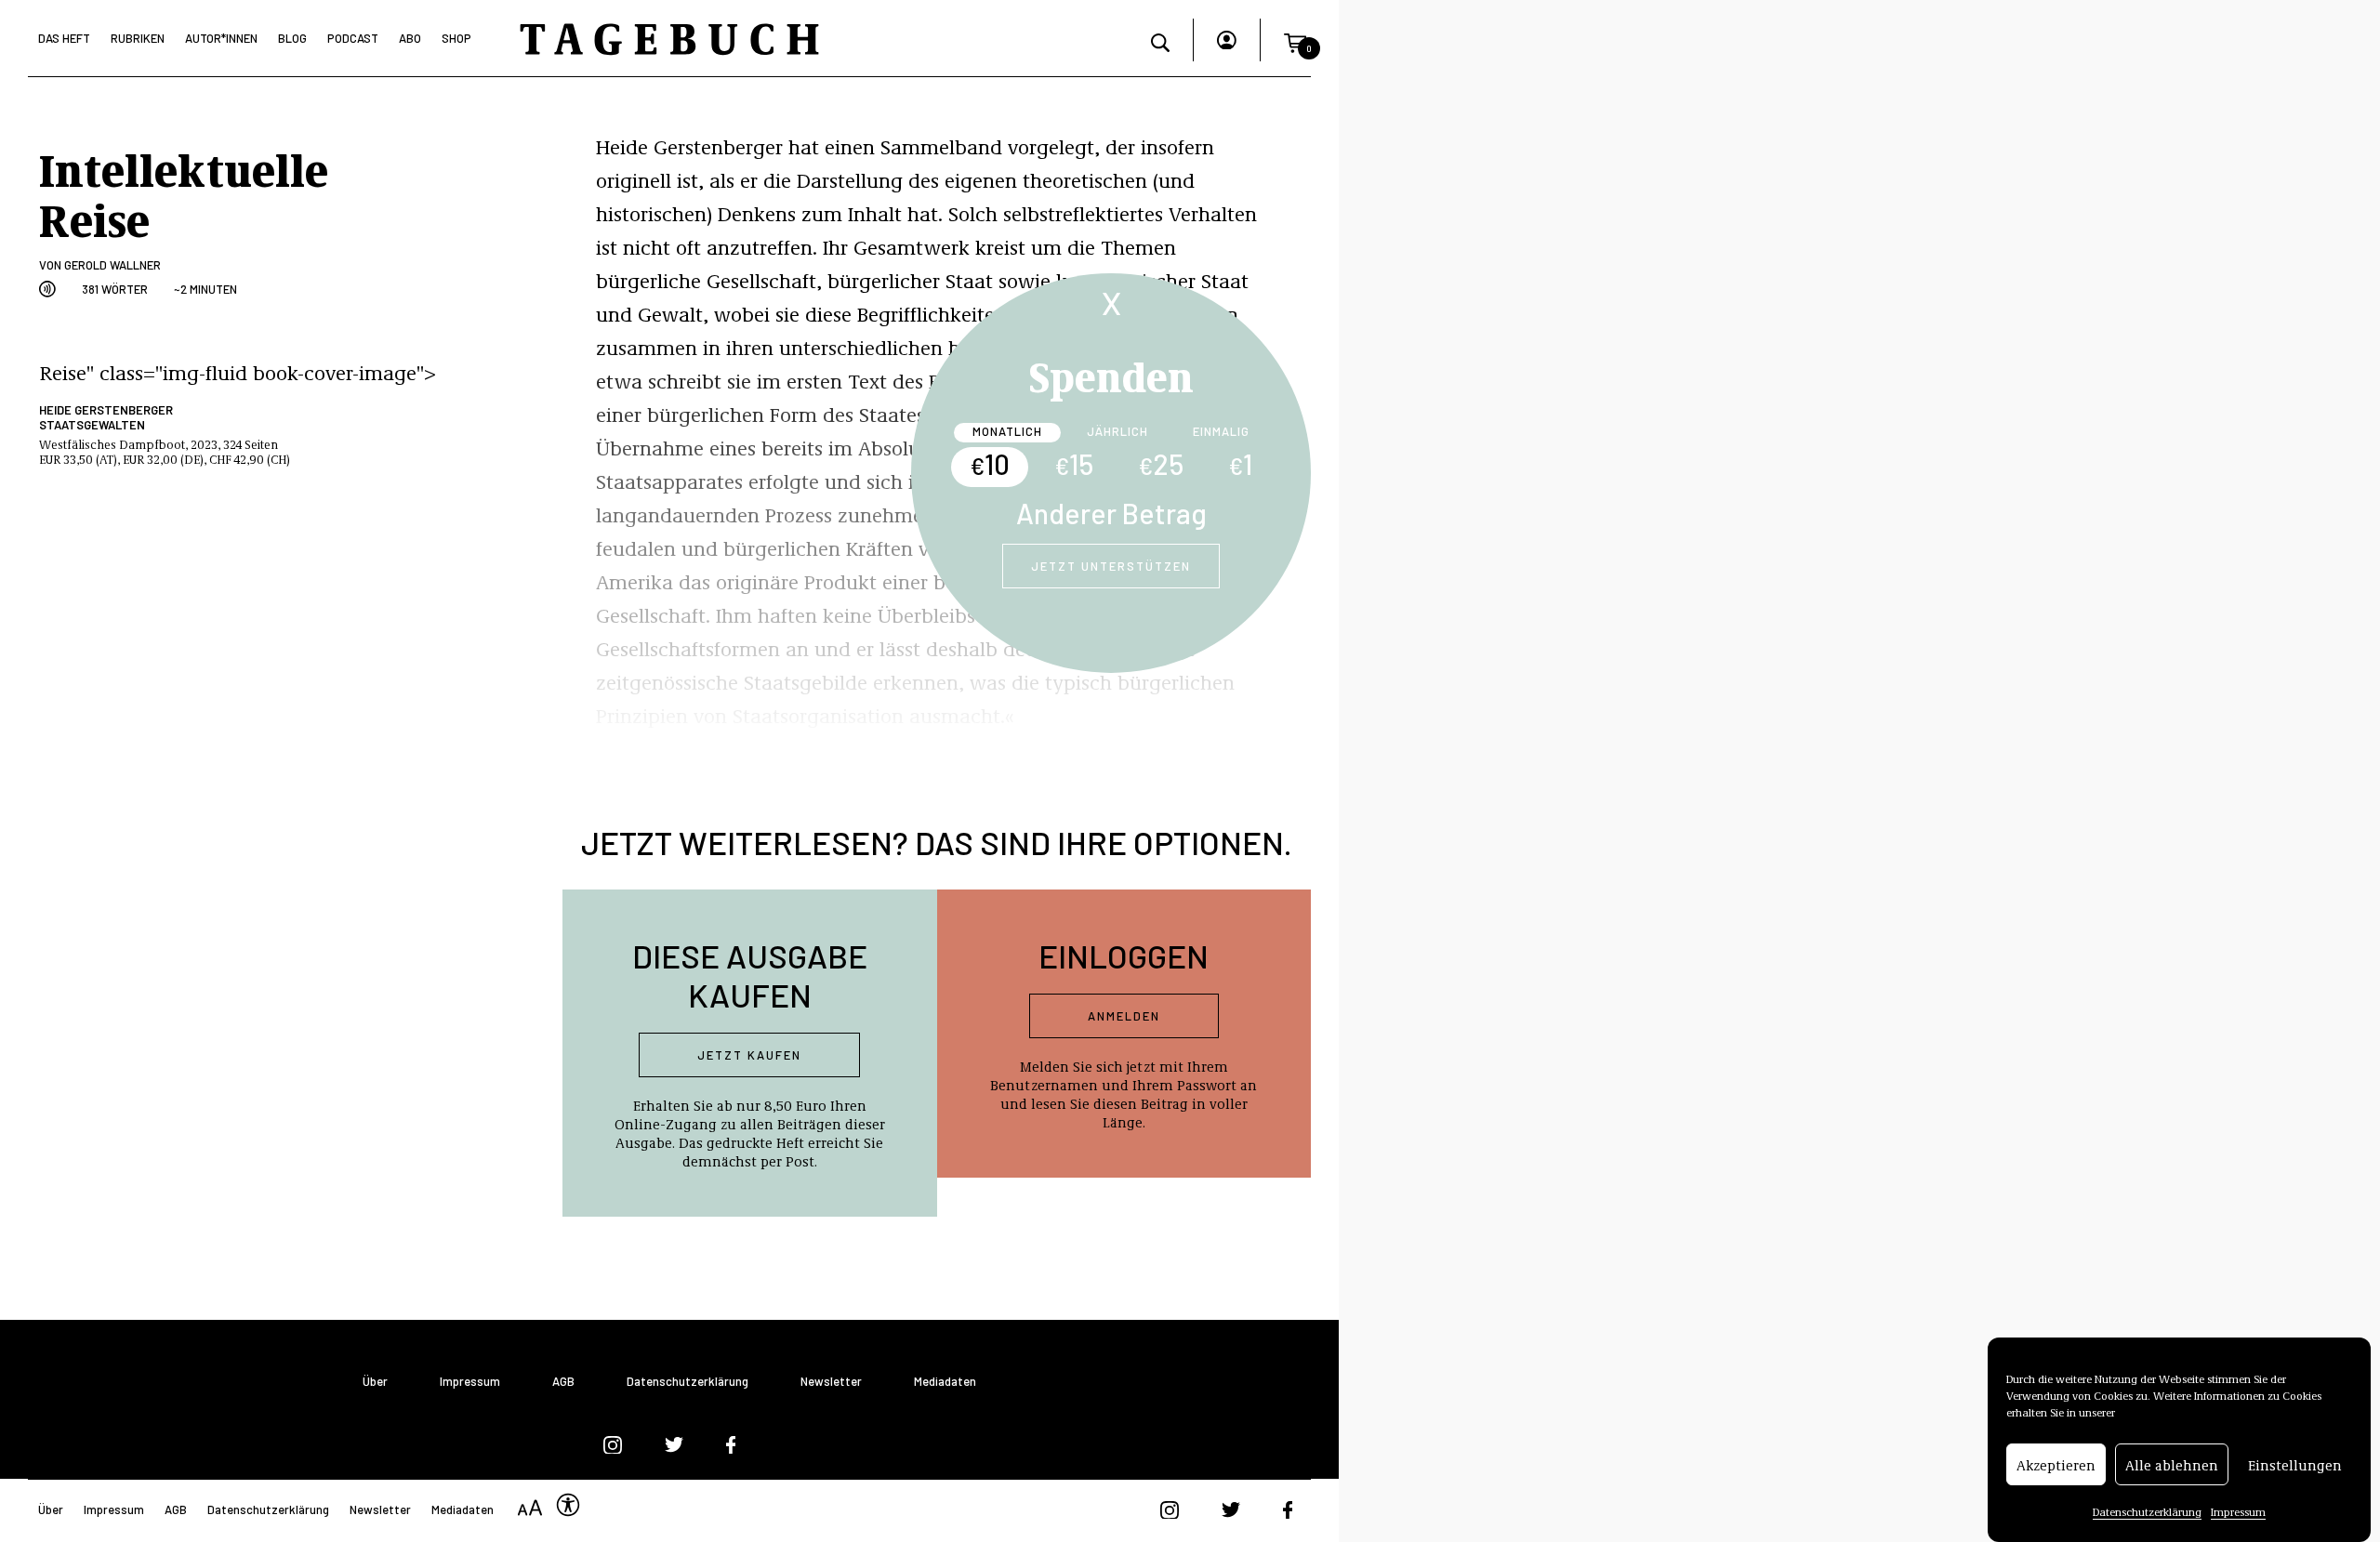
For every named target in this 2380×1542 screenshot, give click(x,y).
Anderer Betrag (1111, 513)
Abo (410, 38)
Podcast (353, 38)
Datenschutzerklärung (2147, 1511)
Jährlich (1117, 431)
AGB (563, 1382)
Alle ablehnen (2172, 1465)
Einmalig (1221, 431)
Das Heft (64, 38)
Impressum (2238, 1511)
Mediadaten (945, 1382)
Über (375, 1382)
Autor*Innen (221, 38)
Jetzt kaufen (749, 1055)
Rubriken (138, 38)
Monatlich (1007, 431)
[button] (1295, 40)
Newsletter (831, 1382)
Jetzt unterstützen (1111, 566)
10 (990, 464)
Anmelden (1124, 1016)
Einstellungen (2295, 1465)
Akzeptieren (2056, 1465)
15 (1074, 464)
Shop (456, 38)
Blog (292, 38)
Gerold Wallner (112, 265)
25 (1161, 464)
